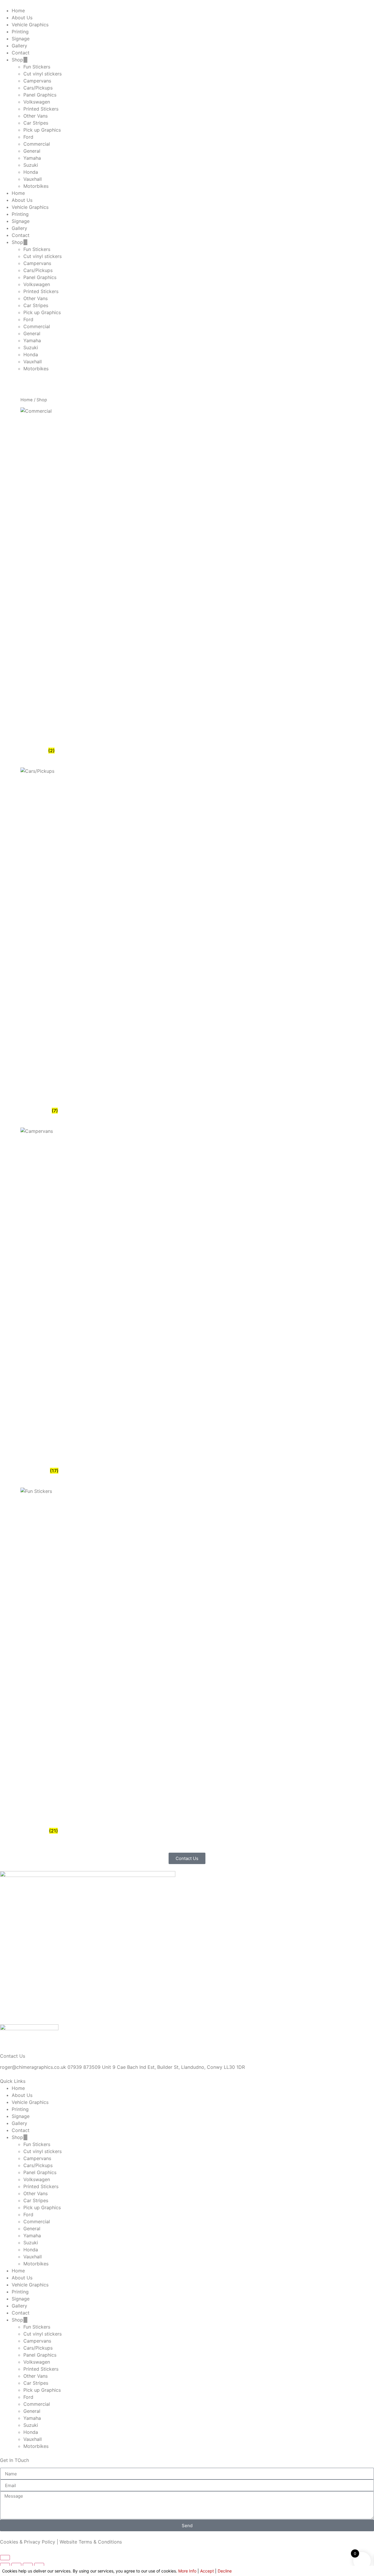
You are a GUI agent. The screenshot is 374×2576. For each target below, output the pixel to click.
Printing (20, 32)
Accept (207, 2571)
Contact (21, 53)
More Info (187, 2571)
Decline (225, 2571)
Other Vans (36, 116)
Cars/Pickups (38, 88)
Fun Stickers (37, 67)
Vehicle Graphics (30, 25)
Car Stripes (36, 123)
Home (18, 11)
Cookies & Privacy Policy (28, 2542)
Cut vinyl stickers (43, 74)
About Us (22, 18)
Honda (31, 172)
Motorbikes (36, 186)
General (32, 151)
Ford (28, 137)
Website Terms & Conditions (91, 2542)
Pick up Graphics (42, 130)
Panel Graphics (40, 95)
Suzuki (31, 165)
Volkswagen (37, 102)
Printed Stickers (41, 109)
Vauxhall (33, 179)
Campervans (37, 81)
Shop (17, 60)
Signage (21, 39)
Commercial (37, 144)
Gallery (19, 46)
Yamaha (32, 158)
